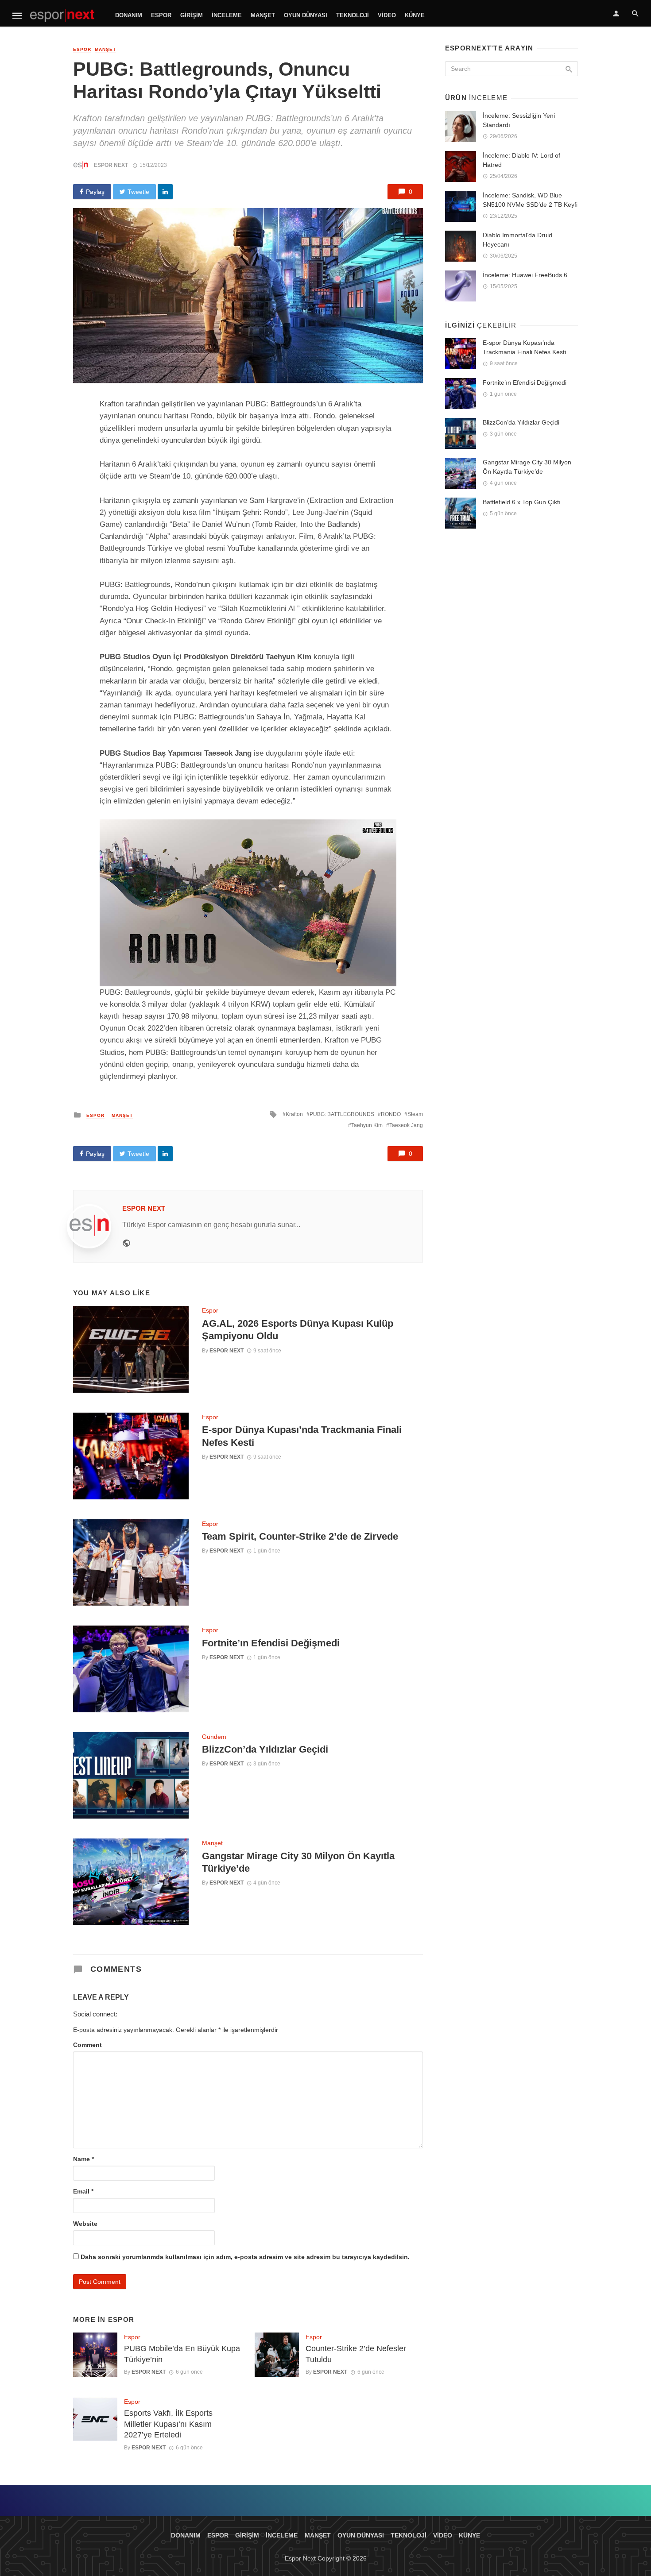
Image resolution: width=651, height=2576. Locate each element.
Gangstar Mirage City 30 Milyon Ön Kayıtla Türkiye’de (298, 1862)
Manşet (263, 15)
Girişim (192, 15)
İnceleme (227, 15)
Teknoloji (353, 15)
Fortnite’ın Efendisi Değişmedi (271, 1643)
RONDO (391, 1114)
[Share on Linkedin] (165, 192)
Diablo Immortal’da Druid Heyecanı (517, 240)
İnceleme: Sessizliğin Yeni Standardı (519, 120)
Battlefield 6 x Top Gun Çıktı (522, 502)
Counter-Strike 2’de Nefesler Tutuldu (356, 2354)
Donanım (129, 15)
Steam (415, 1114)
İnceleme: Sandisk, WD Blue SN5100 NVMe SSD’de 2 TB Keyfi (530, 200)
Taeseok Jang (406, 1125)
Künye (415, 15)
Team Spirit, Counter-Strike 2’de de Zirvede (300, 1536)
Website (85, 2224)
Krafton (294, 1114)
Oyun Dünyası (306, 15)
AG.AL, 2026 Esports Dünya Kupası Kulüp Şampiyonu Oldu (298, 1330)
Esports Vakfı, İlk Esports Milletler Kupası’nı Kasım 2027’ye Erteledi (168, 2424)
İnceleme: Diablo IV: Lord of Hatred (521, 160)
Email (83, 2191)
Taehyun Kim (367, 1125)
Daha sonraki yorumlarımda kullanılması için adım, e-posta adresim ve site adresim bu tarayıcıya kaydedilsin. (245, 2257)
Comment (87, 2045)
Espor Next (111, 165)
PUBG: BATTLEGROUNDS (342, 1114)
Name (83, 2159)
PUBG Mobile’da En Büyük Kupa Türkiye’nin (182, 2354)
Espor (161, 15)
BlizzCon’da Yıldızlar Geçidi (265, 1749)
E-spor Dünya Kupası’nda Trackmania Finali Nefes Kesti (302, 1436)
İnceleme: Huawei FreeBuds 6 (525, 275)
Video (387, 15)
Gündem (214, 1737)
